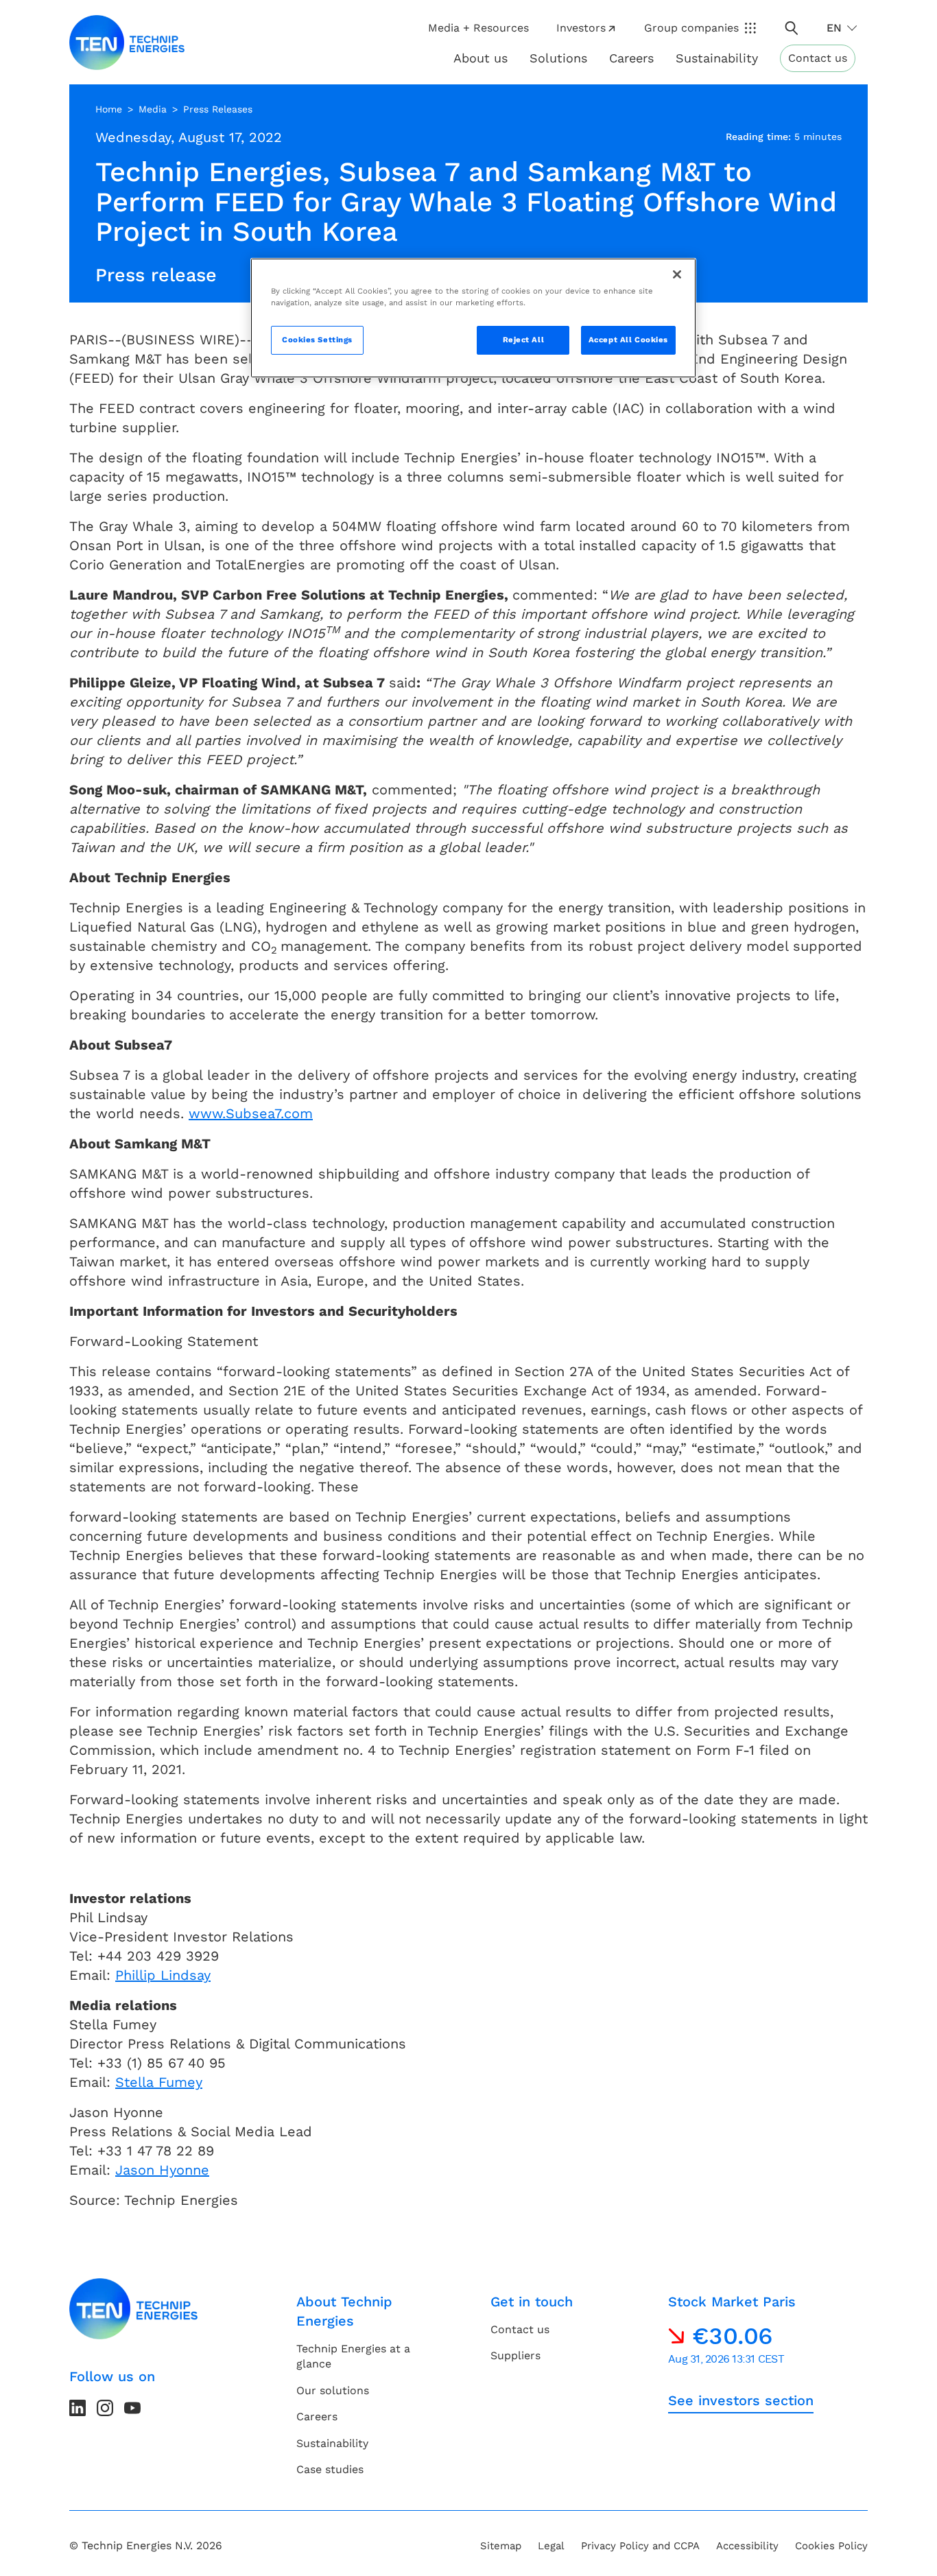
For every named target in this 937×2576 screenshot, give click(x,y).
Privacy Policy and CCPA (640, 2546)
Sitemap (501, 2546)
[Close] (677, 274)
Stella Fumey (159, 2082)
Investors (581, 28)
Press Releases (218, 109)
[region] (473, 318)
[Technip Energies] (127, 43)
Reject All (524, 340)
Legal (551, 2546)
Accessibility (747, 2546)
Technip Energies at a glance (353, 2356)
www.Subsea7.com (251, 1113)
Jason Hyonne (162, 2170)
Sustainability (332, 2443)
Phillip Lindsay (163, 1975)
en (834, 28)
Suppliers (515, 2355)
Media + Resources (478, 28)
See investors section (741, 2400)
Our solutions (333, 2390)
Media (153, 109)
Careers (631, 58)
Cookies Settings (317, 340)
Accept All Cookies (628, 340)
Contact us (818, 58)
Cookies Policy (831, 2546)
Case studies (330, 2469)
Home (109, 109)
